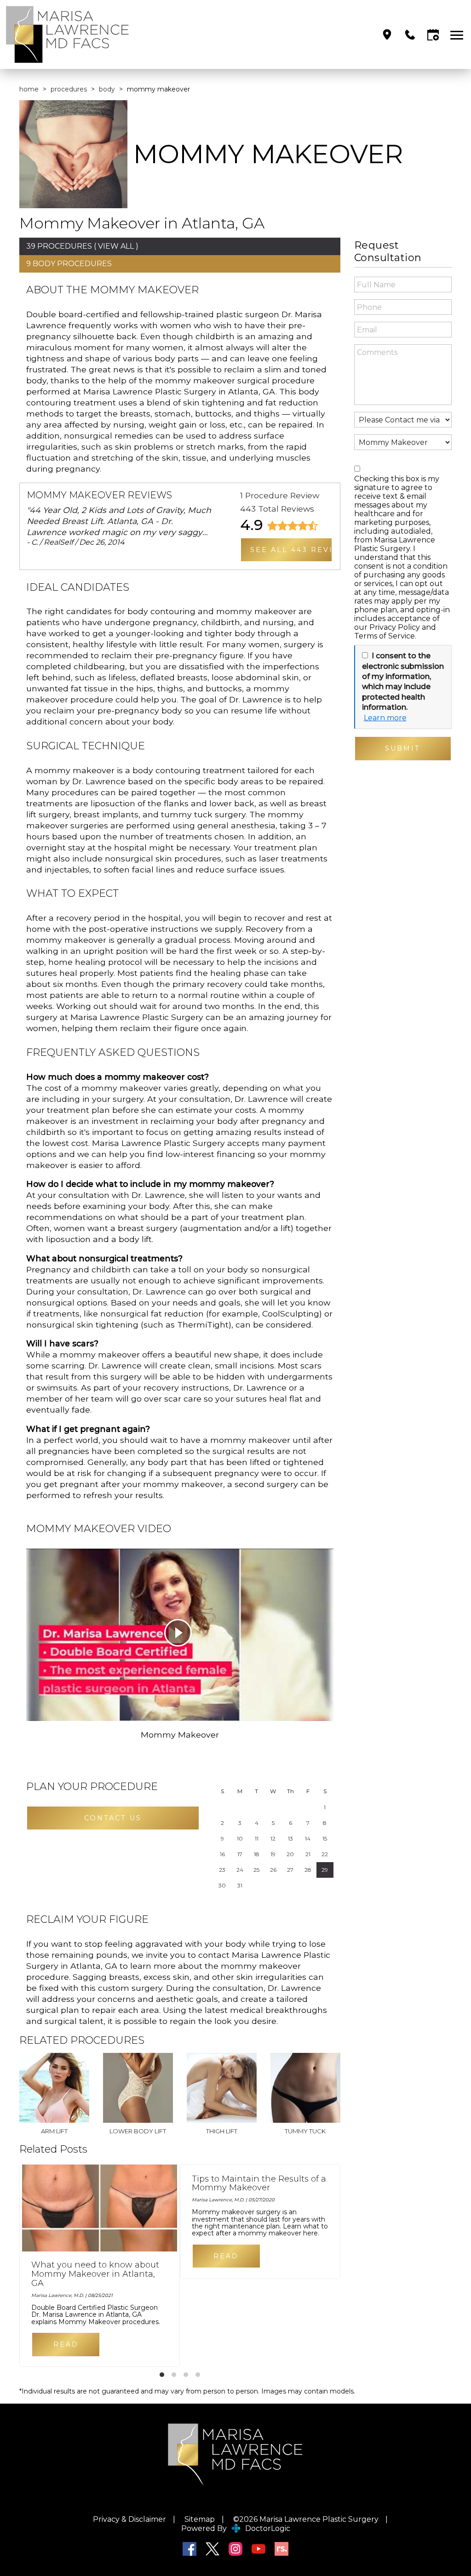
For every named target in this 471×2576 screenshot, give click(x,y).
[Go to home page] (120, 34)
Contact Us (113, 1818)
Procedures (69, 89)
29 (325, 1870)
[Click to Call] (410, 35)
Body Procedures (72, 264)
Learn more (385, 718)
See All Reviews (292, 550)
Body (107, 89)
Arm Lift (54, 2131)
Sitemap (200, 2519)
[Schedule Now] (433, 35)
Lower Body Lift (138, 2131)
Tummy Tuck (305, 2131)
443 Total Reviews (277, 509)
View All (116, 246)
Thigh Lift (222, 2131)
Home (29, 89)
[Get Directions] (387, 35)
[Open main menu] (458, 35)
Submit (403, 748)
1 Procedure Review (280, 495)
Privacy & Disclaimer (129, 2519)
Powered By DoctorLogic (236, 2528)
